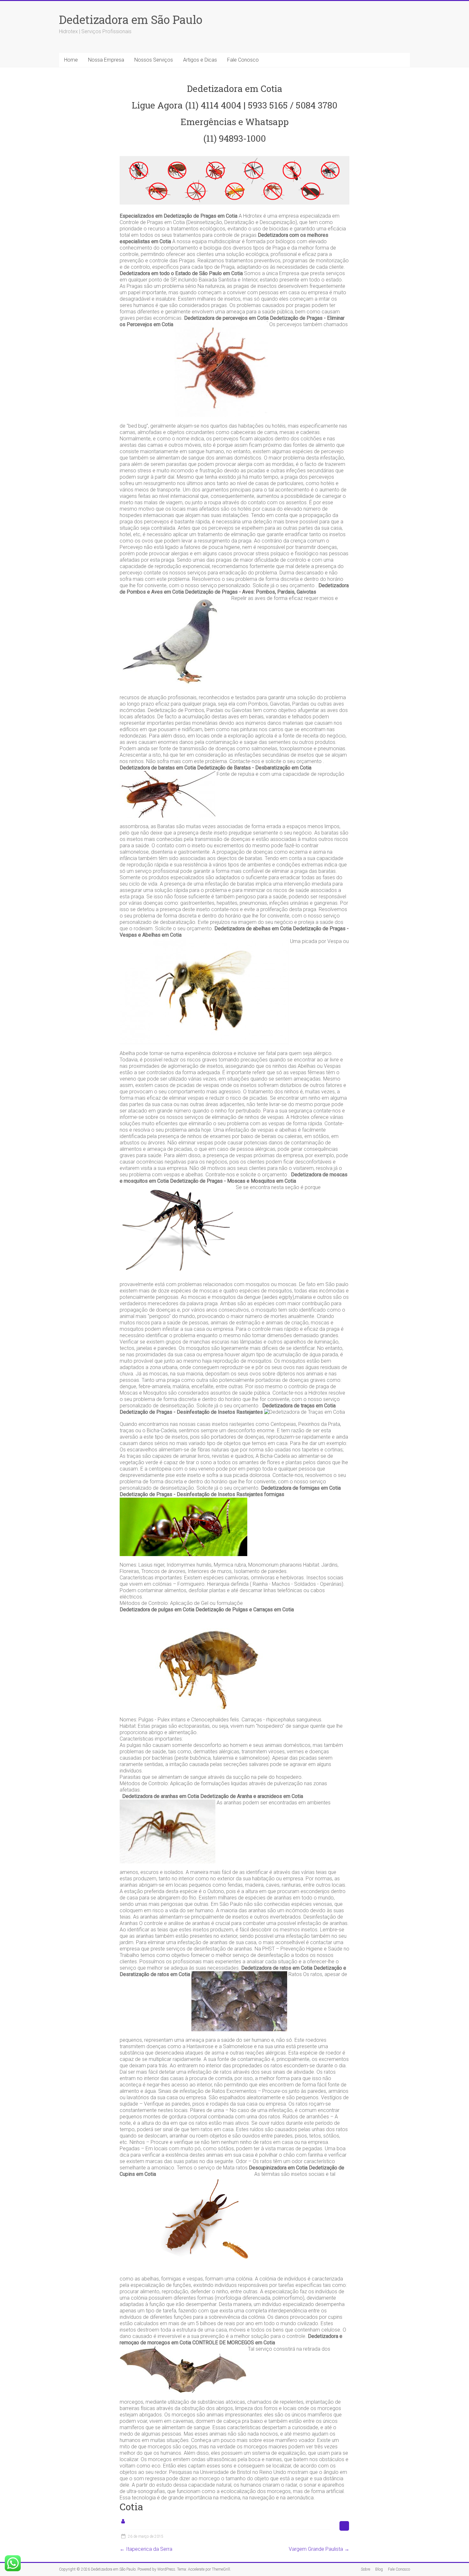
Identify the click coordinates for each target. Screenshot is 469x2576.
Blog (379, 2569)
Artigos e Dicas (200, 60)
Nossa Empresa (106, 60)
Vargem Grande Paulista (319, 2549)
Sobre (365, 2569)
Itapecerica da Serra (146, 2549)
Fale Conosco (243, 60)
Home (71, 60)
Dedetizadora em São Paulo (131, 19)
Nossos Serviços (154, 60)
